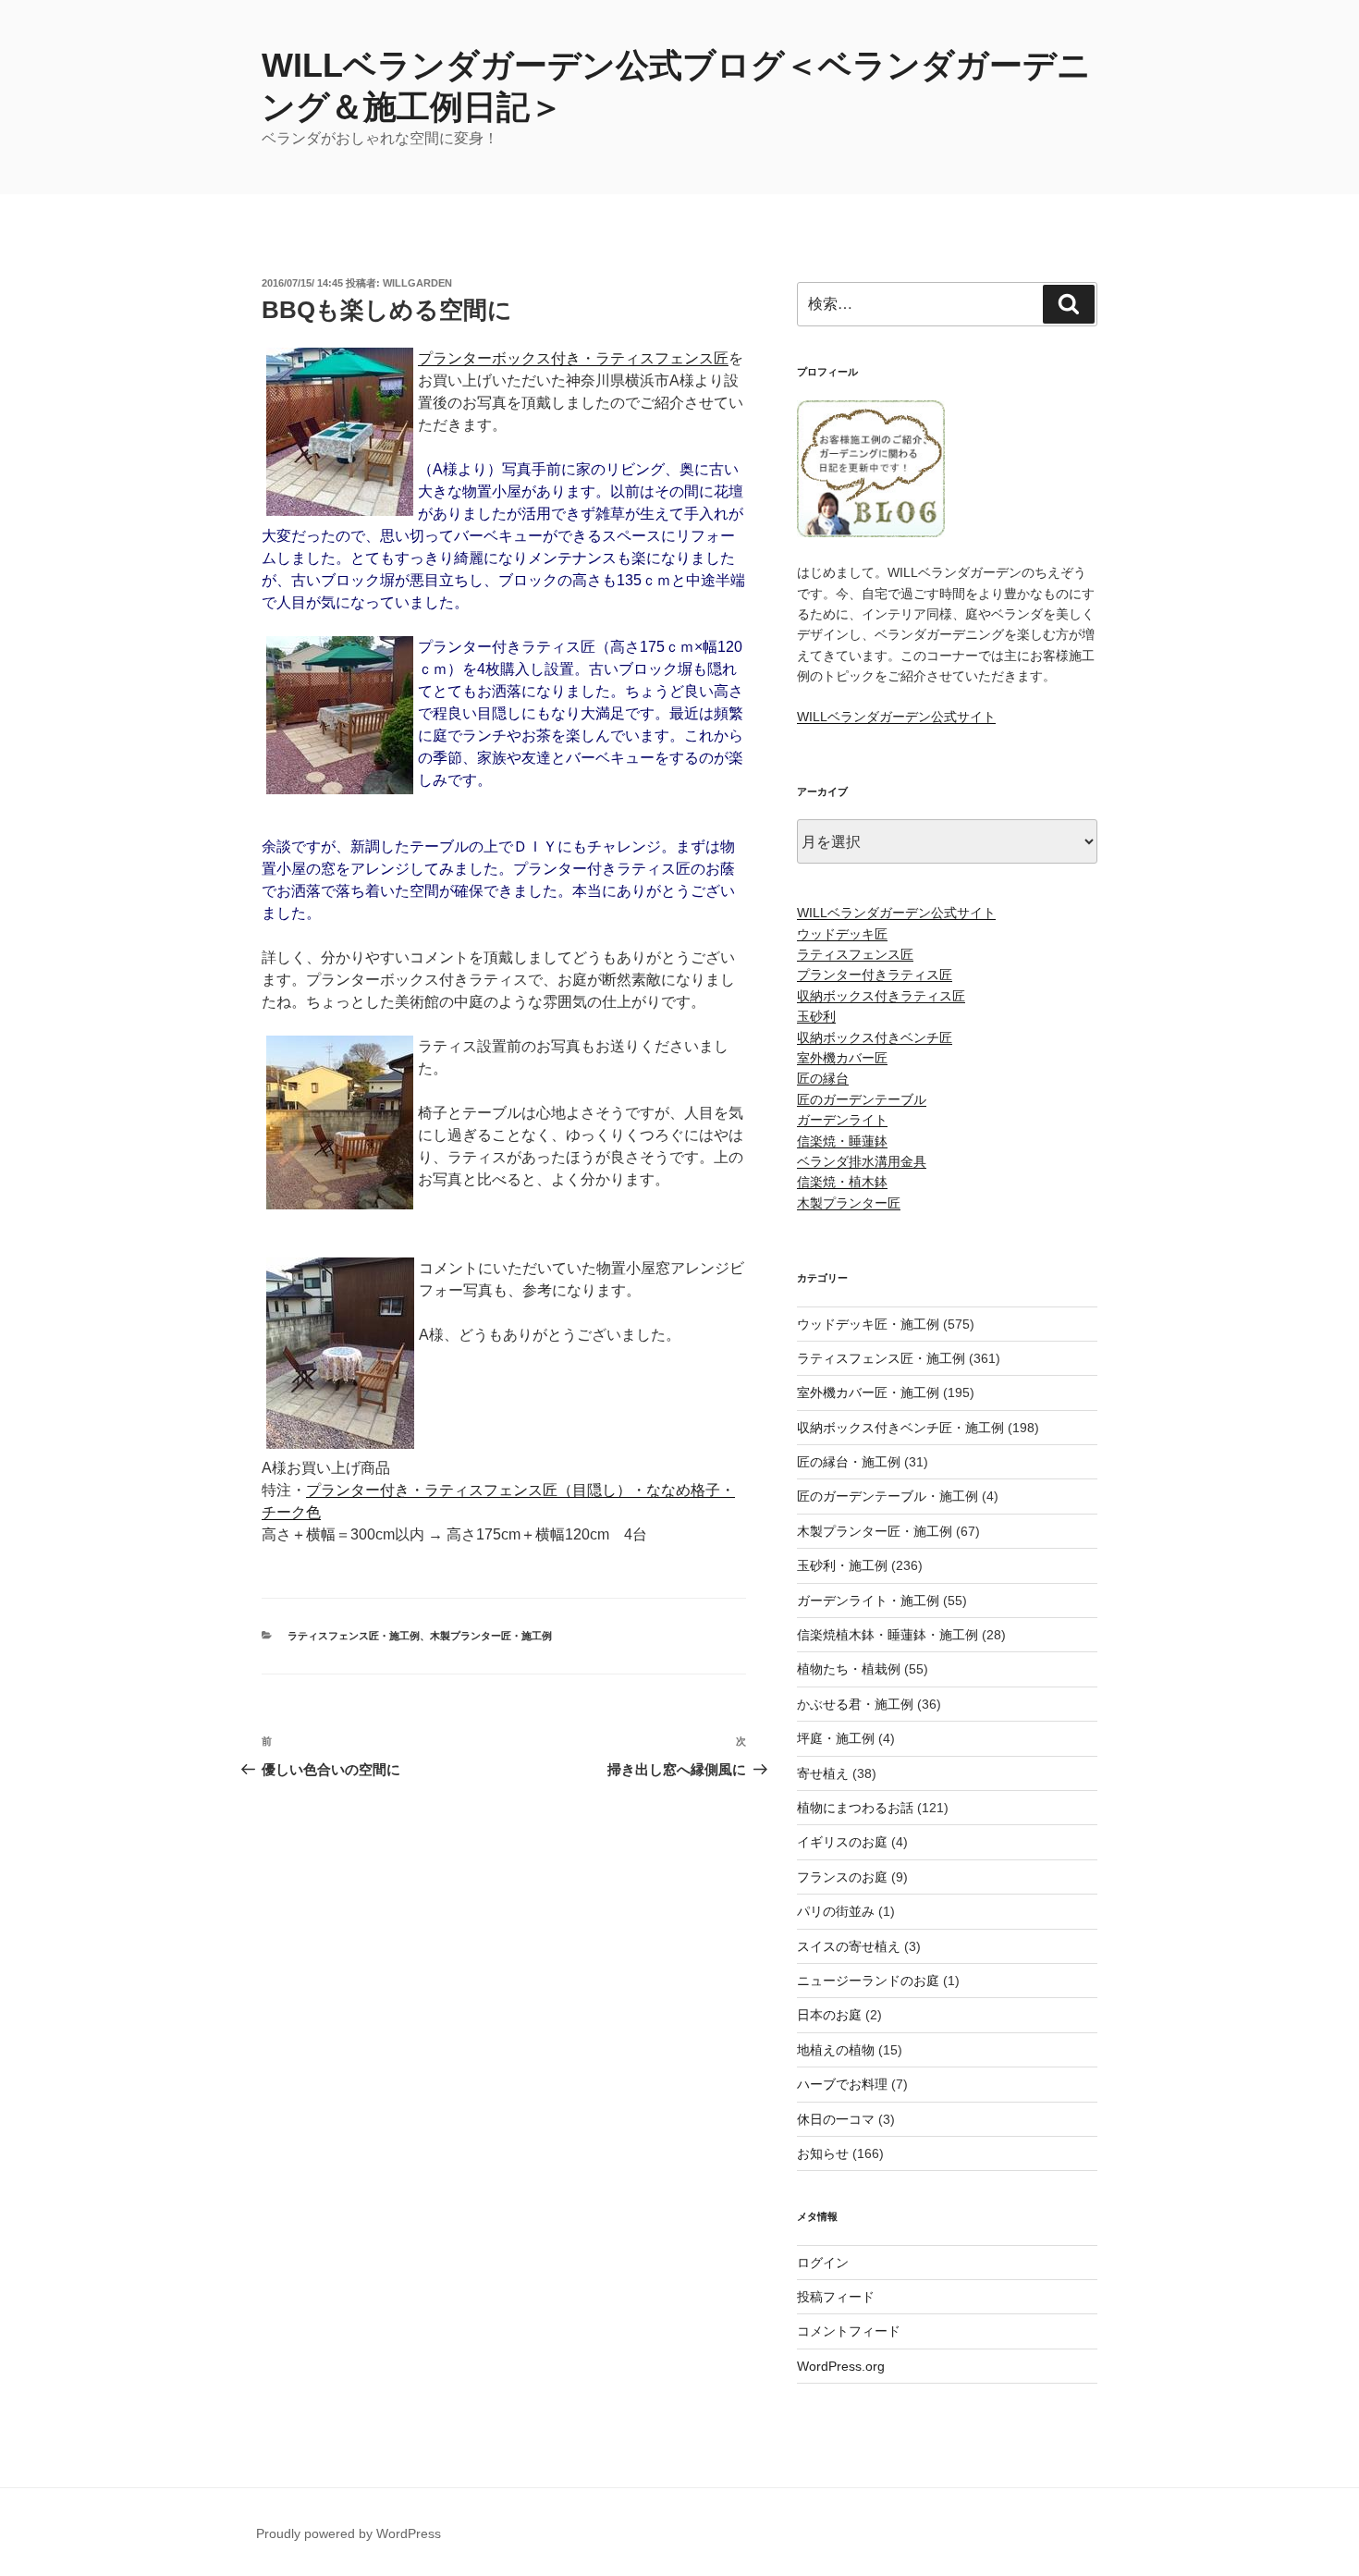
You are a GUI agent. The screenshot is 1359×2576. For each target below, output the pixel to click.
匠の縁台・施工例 (849, 1462)
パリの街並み (836, 1911)
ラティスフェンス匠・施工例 (354, 1636)
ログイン (823, 2263)
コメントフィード (849, 2331)
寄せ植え (823, 1773)
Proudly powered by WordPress (349, 2533)
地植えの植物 (836, 2050)
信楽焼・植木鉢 (842, 1182)
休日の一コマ (836, 2119)
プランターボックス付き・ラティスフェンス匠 (573, 358)
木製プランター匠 (849, 1203)
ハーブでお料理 (842, 2084)
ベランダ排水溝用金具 (862, 1161)
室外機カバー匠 (842, 1058)
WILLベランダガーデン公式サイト (896, 717)
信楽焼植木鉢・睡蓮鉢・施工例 (888, 1635)
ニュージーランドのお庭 (868, 1981)
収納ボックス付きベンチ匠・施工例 (900, 1428)
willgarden (417, 283)
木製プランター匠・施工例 (491, 1636)
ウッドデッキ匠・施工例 (868, 1324)
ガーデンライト (842, 1120)
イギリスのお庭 (842, 1842)
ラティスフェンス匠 (855, 954)
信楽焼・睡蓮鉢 (842, 1141)
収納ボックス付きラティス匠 (881, 996)
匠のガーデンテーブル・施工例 (888, 1496)
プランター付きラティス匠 (875, 975)
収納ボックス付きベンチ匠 (875, 1037)
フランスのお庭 (842, 1877)
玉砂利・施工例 (842, 1565)
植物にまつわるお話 (855, 1808)
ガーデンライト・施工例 (868, 1601)
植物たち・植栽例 (849, 1669)
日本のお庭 (829, 2015)
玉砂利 (816, 1016)
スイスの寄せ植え (849, 1946)
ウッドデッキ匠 (842, 934)
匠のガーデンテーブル (862, 1099)
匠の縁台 (823, 1078)
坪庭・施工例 (836, 1738)
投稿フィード (836, 2297)
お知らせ (823, 2153)
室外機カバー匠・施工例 (868, 1392)
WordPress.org (841, 2366)
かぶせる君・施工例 (855, 1704)
